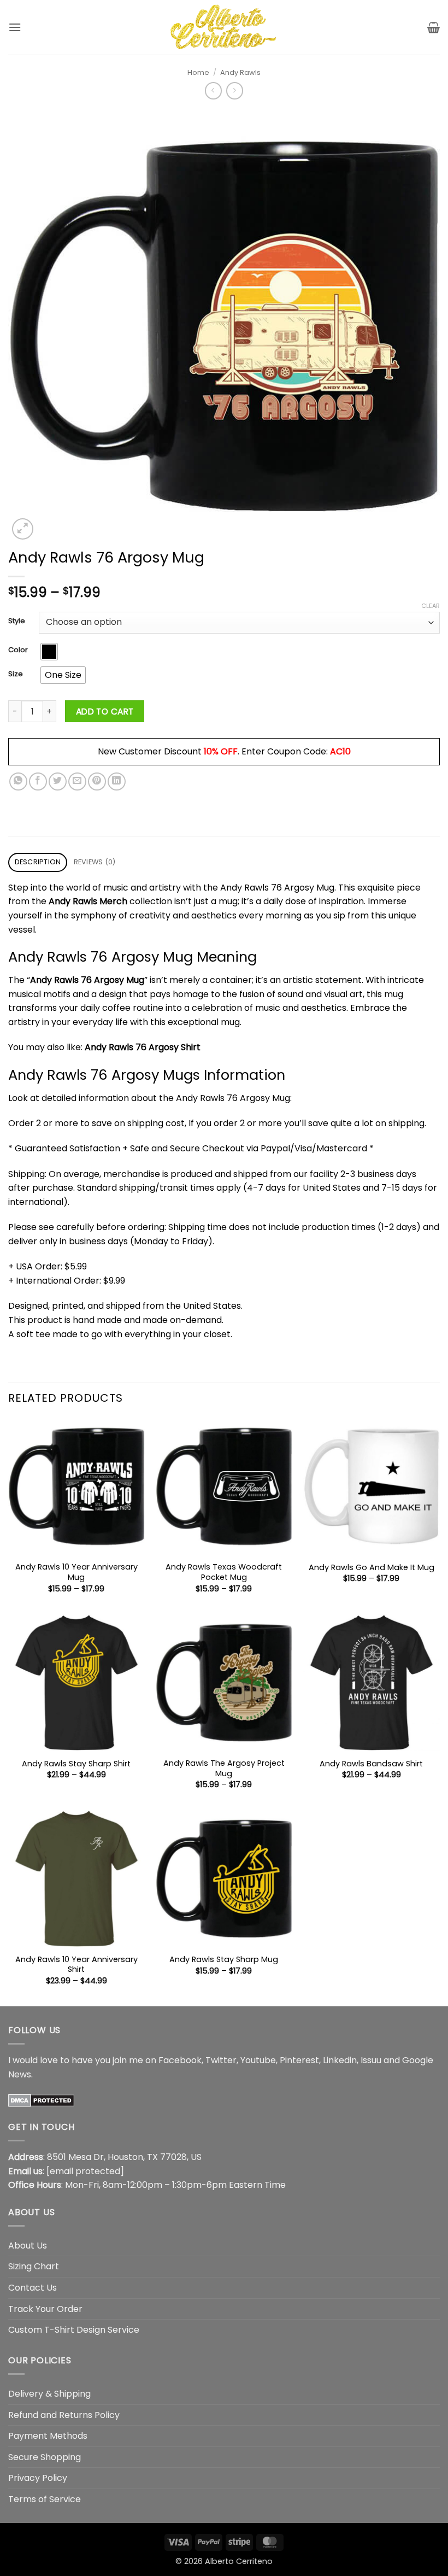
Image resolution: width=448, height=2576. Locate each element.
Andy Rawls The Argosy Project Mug (224, 1768)
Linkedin (340, 2060)
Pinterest (299, 2060)
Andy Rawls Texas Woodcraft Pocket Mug (224, 1572)
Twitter (221, 2060)
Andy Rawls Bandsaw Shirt (371, 1764)
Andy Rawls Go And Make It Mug (372, 1568)
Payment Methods (48, 2436)
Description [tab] (38, 862)
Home (198, 72)
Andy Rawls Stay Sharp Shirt (76, 1764)
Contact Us (33, 2288)
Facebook (180, 2060)
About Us (28, 2246)
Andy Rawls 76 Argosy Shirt (143, 1047)
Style (17, 621)
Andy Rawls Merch (88, 901)
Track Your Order (45, 2309)
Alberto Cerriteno (239, 2561)
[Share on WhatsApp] (18, 781)
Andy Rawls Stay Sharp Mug (224, 1960)
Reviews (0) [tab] (95, 862)
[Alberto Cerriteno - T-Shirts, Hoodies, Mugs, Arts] (224, 27)
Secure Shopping (45, 2457)
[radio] (49, 652)
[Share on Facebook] (38, 781)
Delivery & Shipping (49, 2394)
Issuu (371, 2060)
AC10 (340, 751)
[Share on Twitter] (58, 781)
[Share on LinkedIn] (117, 781)
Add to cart (105, 712)
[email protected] (85, 2171)
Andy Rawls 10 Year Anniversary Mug (76, 1572)
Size (16, 674)
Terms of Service (45, 2499)
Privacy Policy (38, 2478)
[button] (15, 27)
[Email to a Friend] (77, 781)
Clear (431, 606)
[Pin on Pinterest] (97, 781)
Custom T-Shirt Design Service (74, 2330)
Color (18, 650)
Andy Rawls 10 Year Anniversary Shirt (76, 1965)
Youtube (258, 2060)
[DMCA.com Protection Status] (41, 2100)
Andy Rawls (240, 72)
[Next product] (213, 90)
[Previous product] (235, 90)
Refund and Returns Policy (64, 2415)
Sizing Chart (34, 2266)
